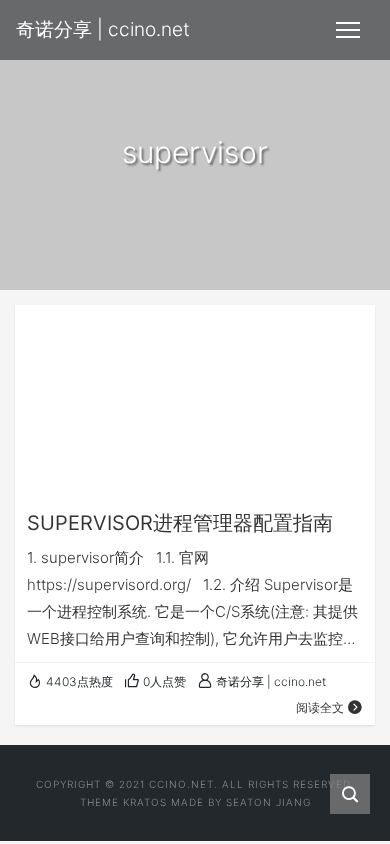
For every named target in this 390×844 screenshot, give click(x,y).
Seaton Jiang (268, 802)
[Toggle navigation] (348, 30)
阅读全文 (320, 707)
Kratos (145, 802)
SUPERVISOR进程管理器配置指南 (180, 523)
